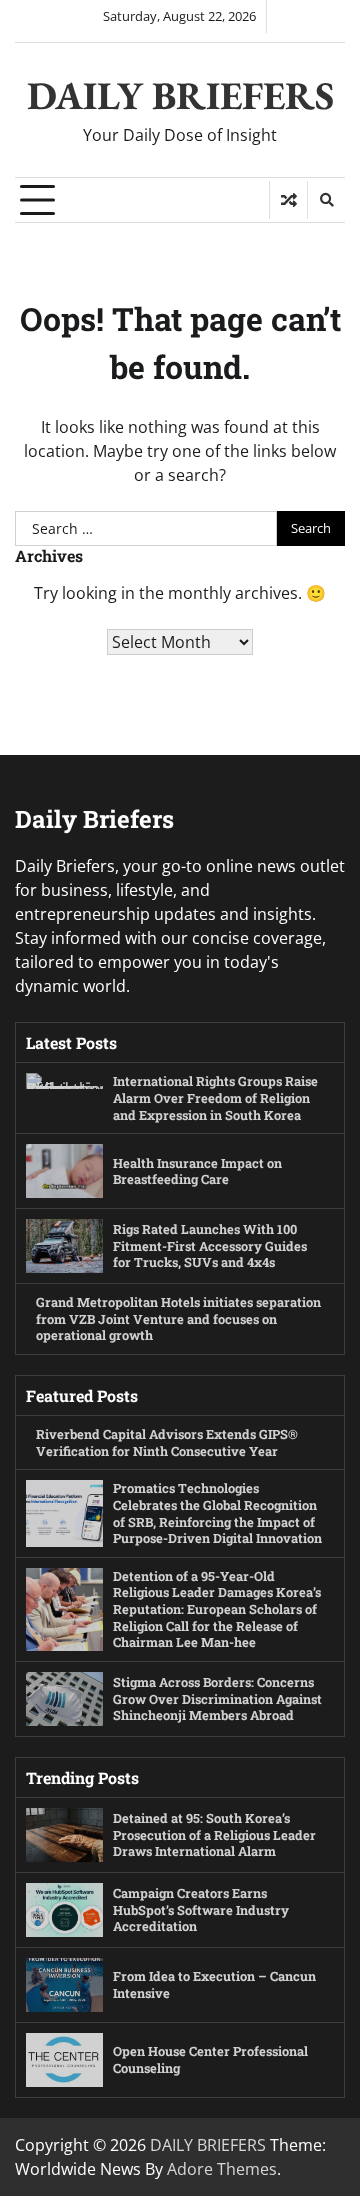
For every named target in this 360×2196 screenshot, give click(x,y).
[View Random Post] (288, 200)
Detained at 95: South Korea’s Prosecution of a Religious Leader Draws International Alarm (214, 1834)
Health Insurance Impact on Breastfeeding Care (197, 1171)
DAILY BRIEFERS (180, 95)
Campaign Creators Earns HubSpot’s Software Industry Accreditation (201, 1909)
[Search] (326, 200)
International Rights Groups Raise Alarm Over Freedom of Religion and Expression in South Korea (215, 1097)
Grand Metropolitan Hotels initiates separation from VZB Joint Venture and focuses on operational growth (178, 1318)
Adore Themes (222, 2169)
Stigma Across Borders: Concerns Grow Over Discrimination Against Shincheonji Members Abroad (217, 1698)
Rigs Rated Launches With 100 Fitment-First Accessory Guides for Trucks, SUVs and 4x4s (210, 1245)
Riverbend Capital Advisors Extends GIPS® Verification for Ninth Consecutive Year (167, 1442)
